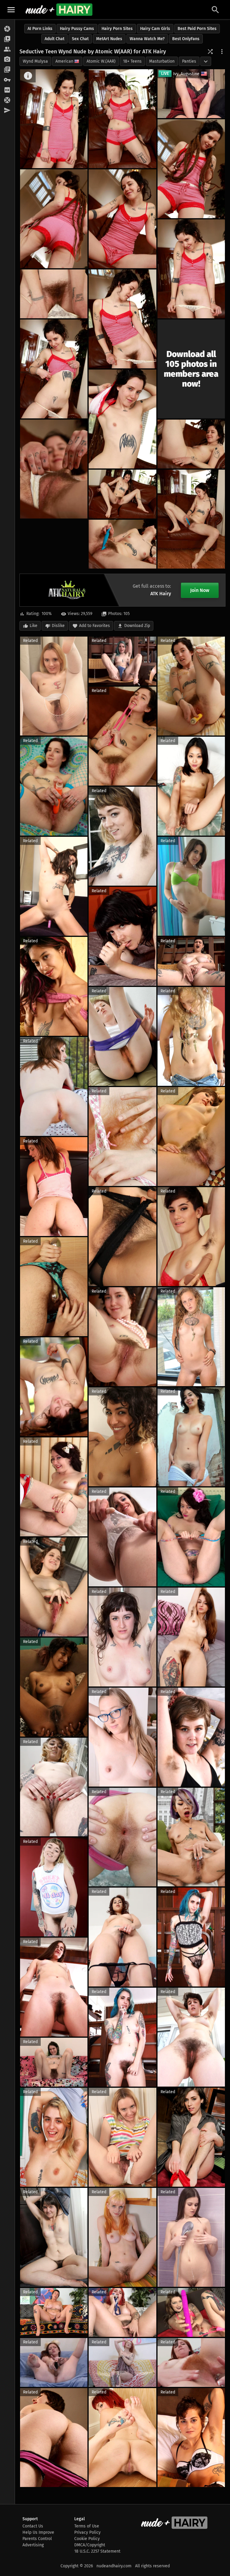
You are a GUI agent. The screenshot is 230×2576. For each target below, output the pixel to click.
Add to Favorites (94, 626)
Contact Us (33, 2526)
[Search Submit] (215, 10)
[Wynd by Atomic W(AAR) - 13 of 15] (122, 494)
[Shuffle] (210, 52)
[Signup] (7, 90)
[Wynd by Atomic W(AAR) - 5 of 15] (122, 219)
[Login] (7, 80)
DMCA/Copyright (90, 2545)
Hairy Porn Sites (117, 29)
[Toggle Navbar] (11, 10)
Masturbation (162, 61)
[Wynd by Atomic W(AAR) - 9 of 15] (54, 369)
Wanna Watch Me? (147, 39)
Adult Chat (55, 39)
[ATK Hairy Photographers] (7, 60)
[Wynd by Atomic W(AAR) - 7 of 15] (54, 294)
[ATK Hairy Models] (7, 49)
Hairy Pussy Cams (77, 29)
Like (34, 626)
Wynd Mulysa (35, 61)
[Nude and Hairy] (59, 10)
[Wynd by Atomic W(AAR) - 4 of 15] (54, 219)
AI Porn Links (40, 29)
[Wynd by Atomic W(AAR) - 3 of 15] (191, 169)
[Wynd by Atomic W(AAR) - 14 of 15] (191, 519)
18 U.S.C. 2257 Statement (97, 2551)
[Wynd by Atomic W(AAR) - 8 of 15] (122, 319)
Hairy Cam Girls (155, 29)
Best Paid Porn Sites (197, 29)
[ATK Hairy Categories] (7, 70)
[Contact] (7, 111)
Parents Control (37, 2539)
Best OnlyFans (186, 39)
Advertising (33, 2545)
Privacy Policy (87, 2532)
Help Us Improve (38, 2532)
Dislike (58, 626)
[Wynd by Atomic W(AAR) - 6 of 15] (191, 269)
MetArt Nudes (109, 39)
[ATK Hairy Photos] (7, 29)
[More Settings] (222, 52)
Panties (189, 61)
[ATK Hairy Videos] (7, 39)
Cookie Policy (87, 2539)
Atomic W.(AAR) (101, 61)
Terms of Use (87, 2526)
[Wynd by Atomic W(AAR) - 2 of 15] (122, 119)
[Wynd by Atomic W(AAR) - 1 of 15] (54, 119)
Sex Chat (80, 39)
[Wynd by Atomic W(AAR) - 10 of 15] (122, 419)
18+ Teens (132, 61)
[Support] (7, 100)
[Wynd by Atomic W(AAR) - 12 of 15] (191, 444)
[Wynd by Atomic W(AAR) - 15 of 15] (122, 544)
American (64, 61)
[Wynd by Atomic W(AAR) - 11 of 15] (54, 469)
